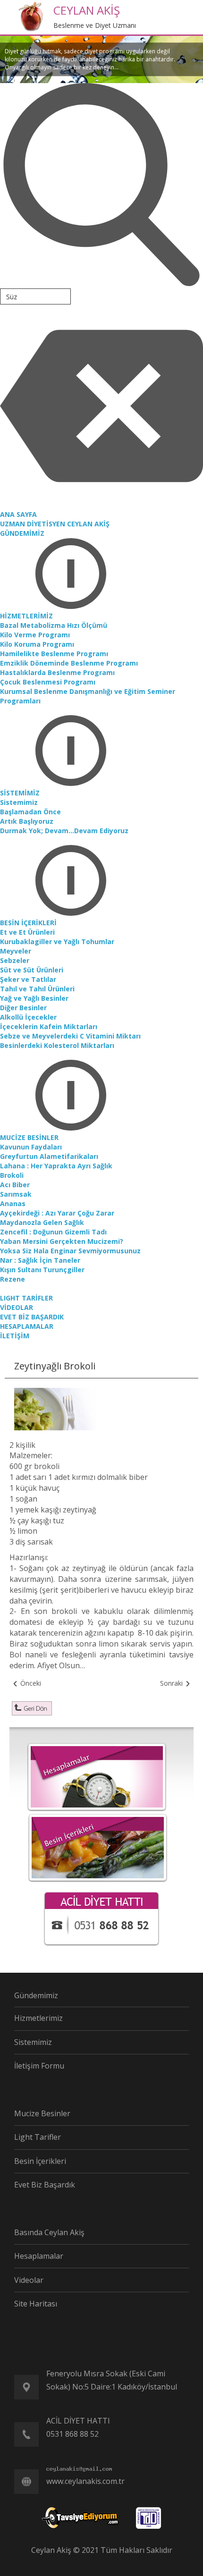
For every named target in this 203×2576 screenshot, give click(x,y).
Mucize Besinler (42, 2113)
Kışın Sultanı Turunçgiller (42, 1270)
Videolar (29, 2280)
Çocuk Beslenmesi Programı (48, 682)
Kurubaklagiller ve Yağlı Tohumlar (57, 942)
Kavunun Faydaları (31, 1147)
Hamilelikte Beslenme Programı (54, 654)
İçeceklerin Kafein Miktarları (49, 1026)
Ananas (13, 1204)
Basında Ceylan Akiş (49, 2232)
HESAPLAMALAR (27, 1326)
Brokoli (12, 1175)
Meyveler (16, 951)
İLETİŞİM (15, 1336)
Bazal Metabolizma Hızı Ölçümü (54, 625)
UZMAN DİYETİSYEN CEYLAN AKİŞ (55, 524)
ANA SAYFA (18, 514)
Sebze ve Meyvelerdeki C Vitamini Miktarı (70, 1036)
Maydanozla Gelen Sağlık (42, 1222)
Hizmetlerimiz (38, 2018)
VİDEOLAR (17, 1307)
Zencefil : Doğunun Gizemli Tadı (53, 1232)
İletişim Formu (39, 2066)
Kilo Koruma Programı (37, 644)
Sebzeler (15, 960)
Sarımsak (16, 1194)
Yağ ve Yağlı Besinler (34, 998)
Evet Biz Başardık (45, 2185)
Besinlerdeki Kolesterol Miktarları (57, 1045)
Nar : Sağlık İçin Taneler (40, 1260)
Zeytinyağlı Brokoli (55, 1366)
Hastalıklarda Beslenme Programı (57, 672)
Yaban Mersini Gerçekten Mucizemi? (62, 1241)
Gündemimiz (36, 1995)
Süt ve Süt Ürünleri (32, 970)
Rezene (13, 1279)
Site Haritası (36, 2304)
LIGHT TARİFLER (26, 1298)
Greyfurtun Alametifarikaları (49, 1156)
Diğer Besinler (23, 1008)
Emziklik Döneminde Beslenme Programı (69, 663)
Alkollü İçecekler (28, 1017)
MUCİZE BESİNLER (29, 1137)
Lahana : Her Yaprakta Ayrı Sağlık (56, 1166)
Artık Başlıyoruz (27, 821)
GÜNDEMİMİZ (22, 533)
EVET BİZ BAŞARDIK (32, 1317)
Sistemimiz (19, 802)
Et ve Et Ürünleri (27, 932)
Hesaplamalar (39, 2256)
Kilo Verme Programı (35, 635)
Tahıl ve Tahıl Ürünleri (37, 989)
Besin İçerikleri (40, 2161)
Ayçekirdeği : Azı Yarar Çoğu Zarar (57, 1213)
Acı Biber (15, 1185)
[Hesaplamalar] (97, 1776)
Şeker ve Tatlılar (28, 979)
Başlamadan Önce (30, 812)
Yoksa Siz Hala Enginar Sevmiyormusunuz (70, 1251)
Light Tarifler (38, 2137)
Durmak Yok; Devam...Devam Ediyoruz (64, 831)
